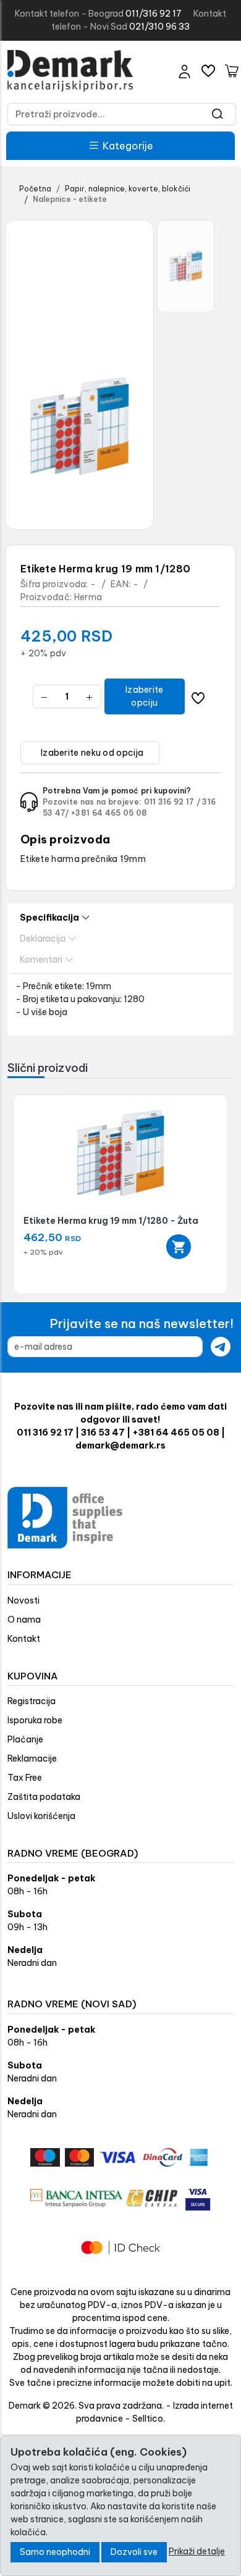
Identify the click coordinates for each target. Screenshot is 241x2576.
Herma (88, 597)
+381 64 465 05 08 (109, 813)
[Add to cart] (179, 1247)
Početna (35, 189)
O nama (24, 1620)
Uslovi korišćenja (41, 1816)
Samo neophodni (55, 2552)
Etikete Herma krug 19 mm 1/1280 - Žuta (111, 1221)
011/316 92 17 (154, 14)
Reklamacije (32, 1758)
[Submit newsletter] (221, 1347)
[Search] (218, 114)
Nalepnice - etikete (70, 199)
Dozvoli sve (134, 2552)
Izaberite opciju (145, 696)
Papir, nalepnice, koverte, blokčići (128, 189)
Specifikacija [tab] (49, 918)
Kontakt (24, 1639)
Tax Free (25, 1778)
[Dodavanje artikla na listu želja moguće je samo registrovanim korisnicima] (198, 697)
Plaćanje (25, 1739)
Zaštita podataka (44, 1797)
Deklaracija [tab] (43, 939)
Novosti (23, 1600)
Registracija (32, 1701)
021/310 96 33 (159, 27)
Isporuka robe (35, 1720)
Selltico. (149, 2419)
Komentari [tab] (41, 960)
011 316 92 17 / (172, 802)
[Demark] (70, 71)
